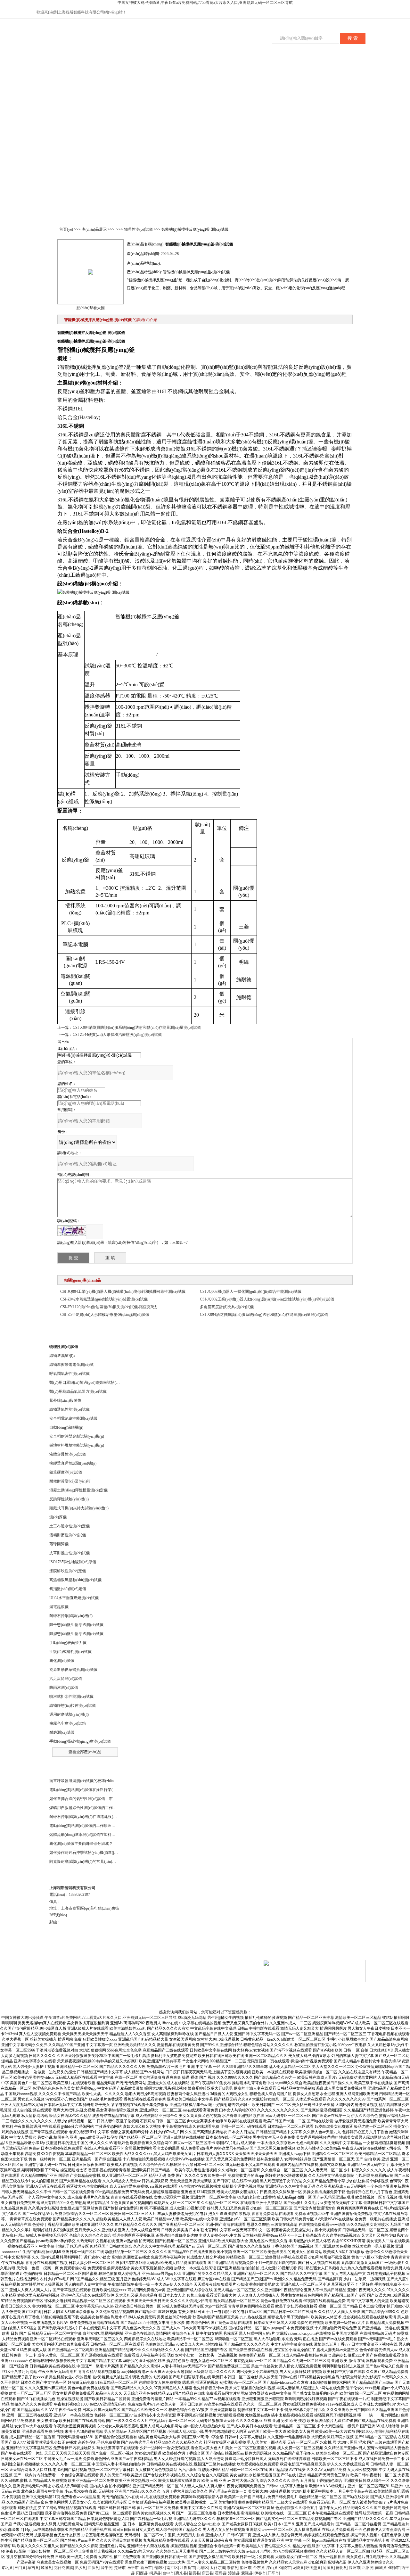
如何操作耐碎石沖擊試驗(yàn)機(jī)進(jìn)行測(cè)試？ (94, 1853)
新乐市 (146, 2568)
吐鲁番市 (187, 2568)
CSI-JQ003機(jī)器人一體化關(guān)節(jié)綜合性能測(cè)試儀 (251, 1292)
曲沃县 (94, 2568)
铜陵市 (285, 2568)
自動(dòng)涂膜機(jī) (66, 1427)
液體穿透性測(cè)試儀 (68, 1454)
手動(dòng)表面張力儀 (68, 1643)
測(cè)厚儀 (58, 1517)
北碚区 (202, 2568)
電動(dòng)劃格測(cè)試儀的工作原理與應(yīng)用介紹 (95, 1826)
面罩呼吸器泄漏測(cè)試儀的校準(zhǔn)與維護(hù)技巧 (95, 1781)
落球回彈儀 (59, 1544)
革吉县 (33, 2568)
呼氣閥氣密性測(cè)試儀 (70, 1374)
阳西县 (142, 2573)
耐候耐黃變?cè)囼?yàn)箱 (70, 1481)
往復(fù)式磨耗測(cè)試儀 (70, 1652)
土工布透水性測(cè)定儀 (70, 1526)
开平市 (273, 2573)
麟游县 (46, 2568)
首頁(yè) (60, 68)
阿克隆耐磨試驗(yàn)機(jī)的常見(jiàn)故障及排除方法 (94, 1862)
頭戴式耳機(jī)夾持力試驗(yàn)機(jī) (79, 1508)
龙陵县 (298, 2568)
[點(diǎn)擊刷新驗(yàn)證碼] (72, 1231)
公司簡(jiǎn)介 (92, 68)
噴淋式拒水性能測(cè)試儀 (71, 1697)
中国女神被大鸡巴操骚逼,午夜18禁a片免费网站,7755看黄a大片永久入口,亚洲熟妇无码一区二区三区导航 (205, 3)
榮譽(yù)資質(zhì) (220, 71)
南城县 (381, 2568)
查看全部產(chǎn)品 (85, 1752)
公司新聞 (156, 68)
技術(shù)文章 (188, 68)
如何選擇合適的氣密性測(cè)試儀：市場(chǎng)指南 (93, 1799)
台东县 (259, 2568)
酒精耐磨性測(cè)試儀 (68, 1535)
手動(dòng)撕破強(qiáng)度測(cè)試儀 (80, 1741)
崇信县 (233, 2568)
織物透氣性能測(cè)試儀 (70, 1409)
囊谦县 (247, 2573)
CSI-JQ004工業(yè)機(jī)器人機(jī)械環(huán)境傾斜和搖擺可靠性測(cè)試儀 (123, 1292)
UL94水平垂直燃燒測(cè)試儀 (74, 1598)
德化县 (341, 2568)
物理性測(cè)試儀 (138, 229)
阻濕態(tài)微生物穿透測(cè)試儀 (76, 1634)
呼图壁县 (313, 2568)
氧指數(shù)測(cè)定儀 (68, 1589)
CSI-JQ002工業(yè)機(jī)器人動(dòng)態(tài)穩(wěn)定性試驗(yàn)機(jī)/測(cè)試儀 (267, 1299)
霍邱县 (221, 2573)
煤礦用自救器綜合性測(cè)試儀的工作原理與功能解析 (94, 1808)
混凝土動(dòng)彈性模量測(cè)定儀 (78, 1490)
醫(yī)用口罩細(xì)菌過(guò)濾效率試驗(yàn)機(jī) (90, 1383)
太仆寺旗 (217, 2568)
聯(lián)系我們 (316, 68)
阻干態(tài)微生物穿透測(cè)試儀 (76, 1625)
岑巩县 (7, 2568)
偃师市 (394, 2568)
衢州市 (246, 2568)
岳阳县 (368, 2568)
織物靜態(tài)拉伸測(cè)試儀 (73, 1705)
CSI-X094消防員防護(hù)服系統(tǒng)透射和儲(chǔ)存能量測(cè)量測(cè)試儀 (137, 1028)
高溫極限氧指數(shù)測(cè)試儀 (75, 1580)
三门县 (20, 2568)
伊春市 (260, 2573)
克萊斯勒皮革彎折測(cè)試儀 (73, 1670)
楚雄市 (120, 2568)
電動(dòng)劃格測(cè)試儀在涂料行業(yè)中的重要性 (93, 1790)
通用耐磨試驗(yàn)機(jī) (69, 1714)
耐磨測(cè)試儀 (62, 1732)
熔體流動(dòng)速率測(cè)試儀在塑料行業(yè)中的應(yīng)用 (100, 1835)
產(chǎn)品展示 (124, 68)
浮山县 (272, 2568)
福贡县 (194, 2573)
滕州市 (355, 2568)
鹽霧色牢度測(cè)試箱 (68, 1723)
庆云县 (208, 2573)
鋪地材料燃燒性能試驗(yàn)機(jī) (77, 1445)
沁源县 (328, 2568)
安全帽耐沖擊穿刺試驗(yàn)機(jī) (77, 1436)
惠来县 (181, 2573)
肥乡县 (80, 2568)
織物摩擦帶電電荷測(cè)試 (71, 1365)
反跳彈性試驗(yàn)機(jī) (69, 1499)
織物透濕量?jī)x (62, 1356)
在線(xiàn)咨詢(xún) (367, 13)
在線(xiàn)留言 (252, 68)
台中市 (168, 2573)
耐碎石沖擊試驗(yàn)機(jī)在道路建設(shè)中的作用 (92, 1817)
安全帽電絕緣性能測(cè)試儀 (73, 1418)
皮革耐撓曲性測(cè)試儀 (70, 1553)
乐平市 (133, 2568)
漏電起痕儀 (59, 1607)
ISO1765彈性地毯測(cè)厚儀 (73, 1562)
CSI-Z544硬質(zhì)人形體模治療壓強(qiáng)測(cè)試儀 (117, 1035)
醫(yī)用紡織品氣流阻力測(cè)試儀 (78, 1391)
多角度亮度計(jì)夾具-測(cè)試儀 (227, 1307)
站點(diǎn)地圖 (82, 1979)
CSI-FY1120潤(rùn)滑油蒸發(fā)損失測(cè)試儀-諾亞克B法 (109, 1307)
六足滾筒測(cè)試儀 (66, 1679)
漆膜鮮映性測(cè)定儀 (68, 1571)
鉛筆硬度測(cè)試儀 (66, 1472)
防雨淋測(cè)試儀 (64, 1688)
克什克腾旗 (63, 2568)
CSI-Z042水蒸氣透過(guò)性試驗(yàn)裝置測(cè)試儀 (104, 1299)
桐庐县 (155, 2573)
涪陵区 (159, 2568)
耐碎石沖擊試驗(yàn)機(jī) (71, 1616)
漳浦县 (234, 2573)
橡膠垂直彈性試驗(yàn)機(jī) (73, 1463)
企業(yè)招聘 (284, 68)
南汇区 (172, 2568)
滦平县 (107, 2568)
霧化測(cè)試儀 (62, 1661)
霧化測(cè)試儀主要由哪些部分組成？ (81, 1844)
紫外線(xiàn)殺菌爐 (65, 1400)
